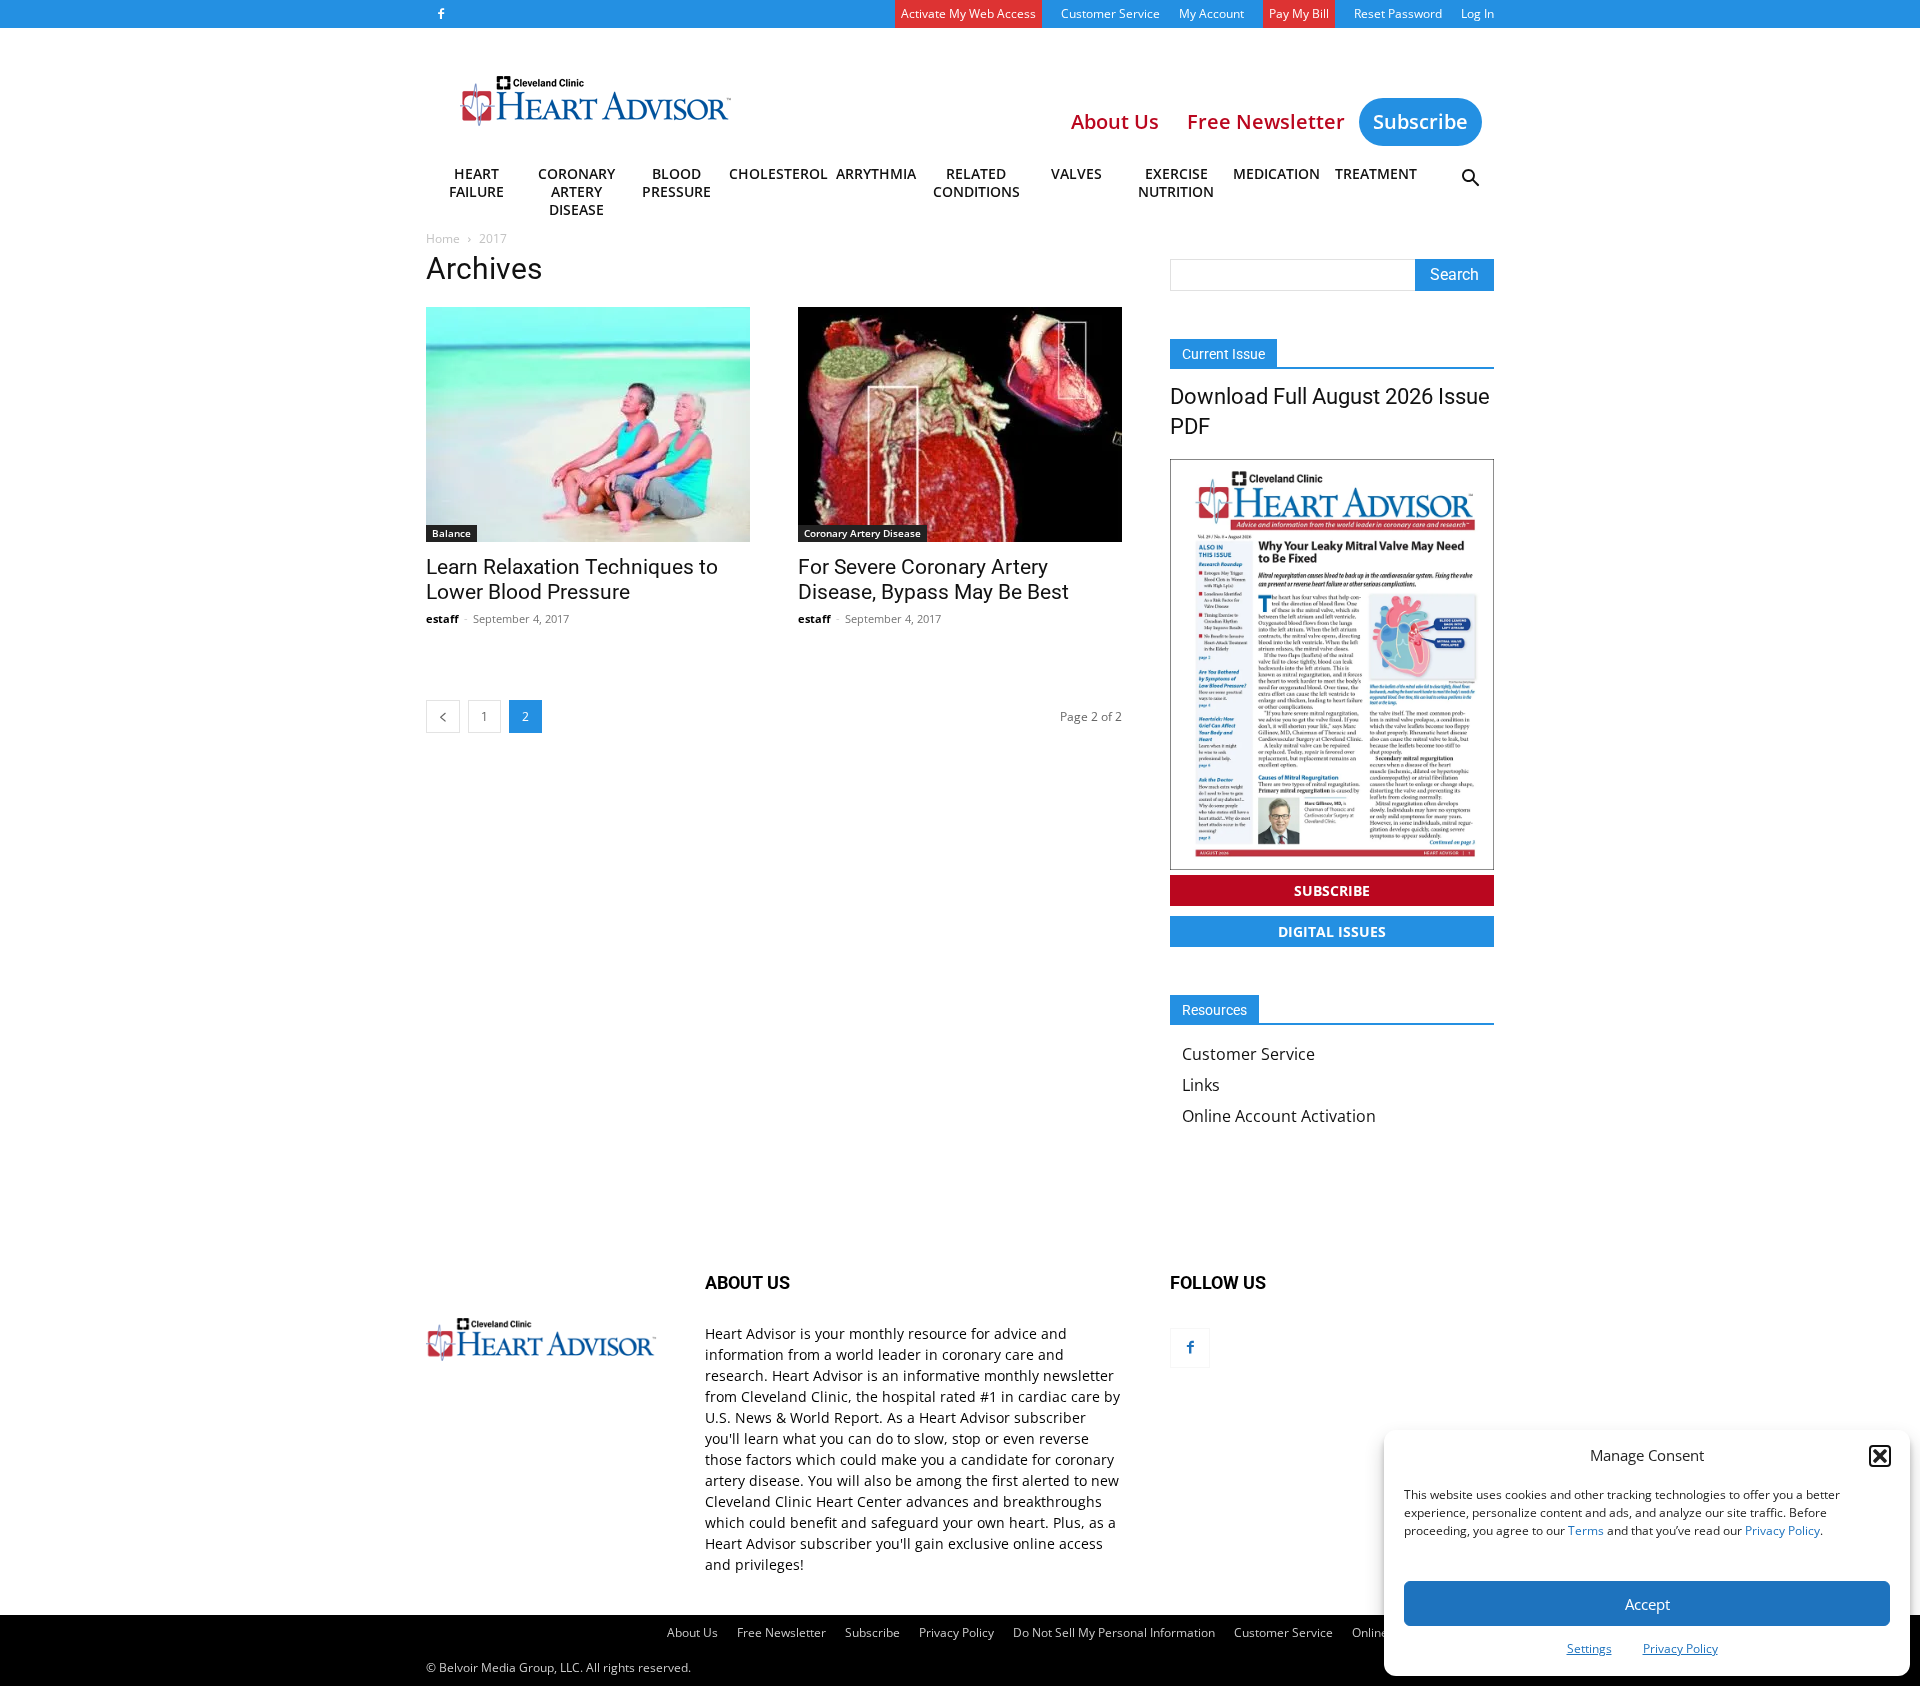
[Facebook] (441, 14)
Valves (1076, 173)
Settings (1589, 1648)
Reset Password (1398, 13)
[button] (1880, 1456)
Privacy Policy (1782, 1530)
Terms (1586, 1530)
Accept (1647, 1604)
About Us (692, 1632)
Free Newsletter (781, 1632)
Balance (451, 533)
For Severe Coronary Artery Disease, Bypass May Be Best (933, 579)
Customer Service (1110, 13)
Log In (1477, 13)
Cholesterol (777, 173)
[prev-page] (443, 716)
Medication (1276, 173)
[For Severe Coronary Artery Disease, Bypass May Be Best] (960, 424)
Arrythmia (876, 173)
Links (1201, 1085)
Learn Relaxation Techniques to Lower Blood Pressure (572, 579)
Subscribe (1420, 121)
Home (443, 238)
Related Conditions (976, 182)
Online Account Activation (1279, 1116)
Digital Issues (1332, 931)
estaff (442, 618)
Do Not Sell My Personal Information (1114, 1632)
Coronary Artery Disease (576, 186)
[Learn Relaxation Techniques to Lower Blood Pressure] (588, 424)
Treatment (1376, 173)
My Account (1211, 13)
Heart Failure (476, 182)
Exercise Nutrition (1176, 182)
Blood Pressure (676, 182)
